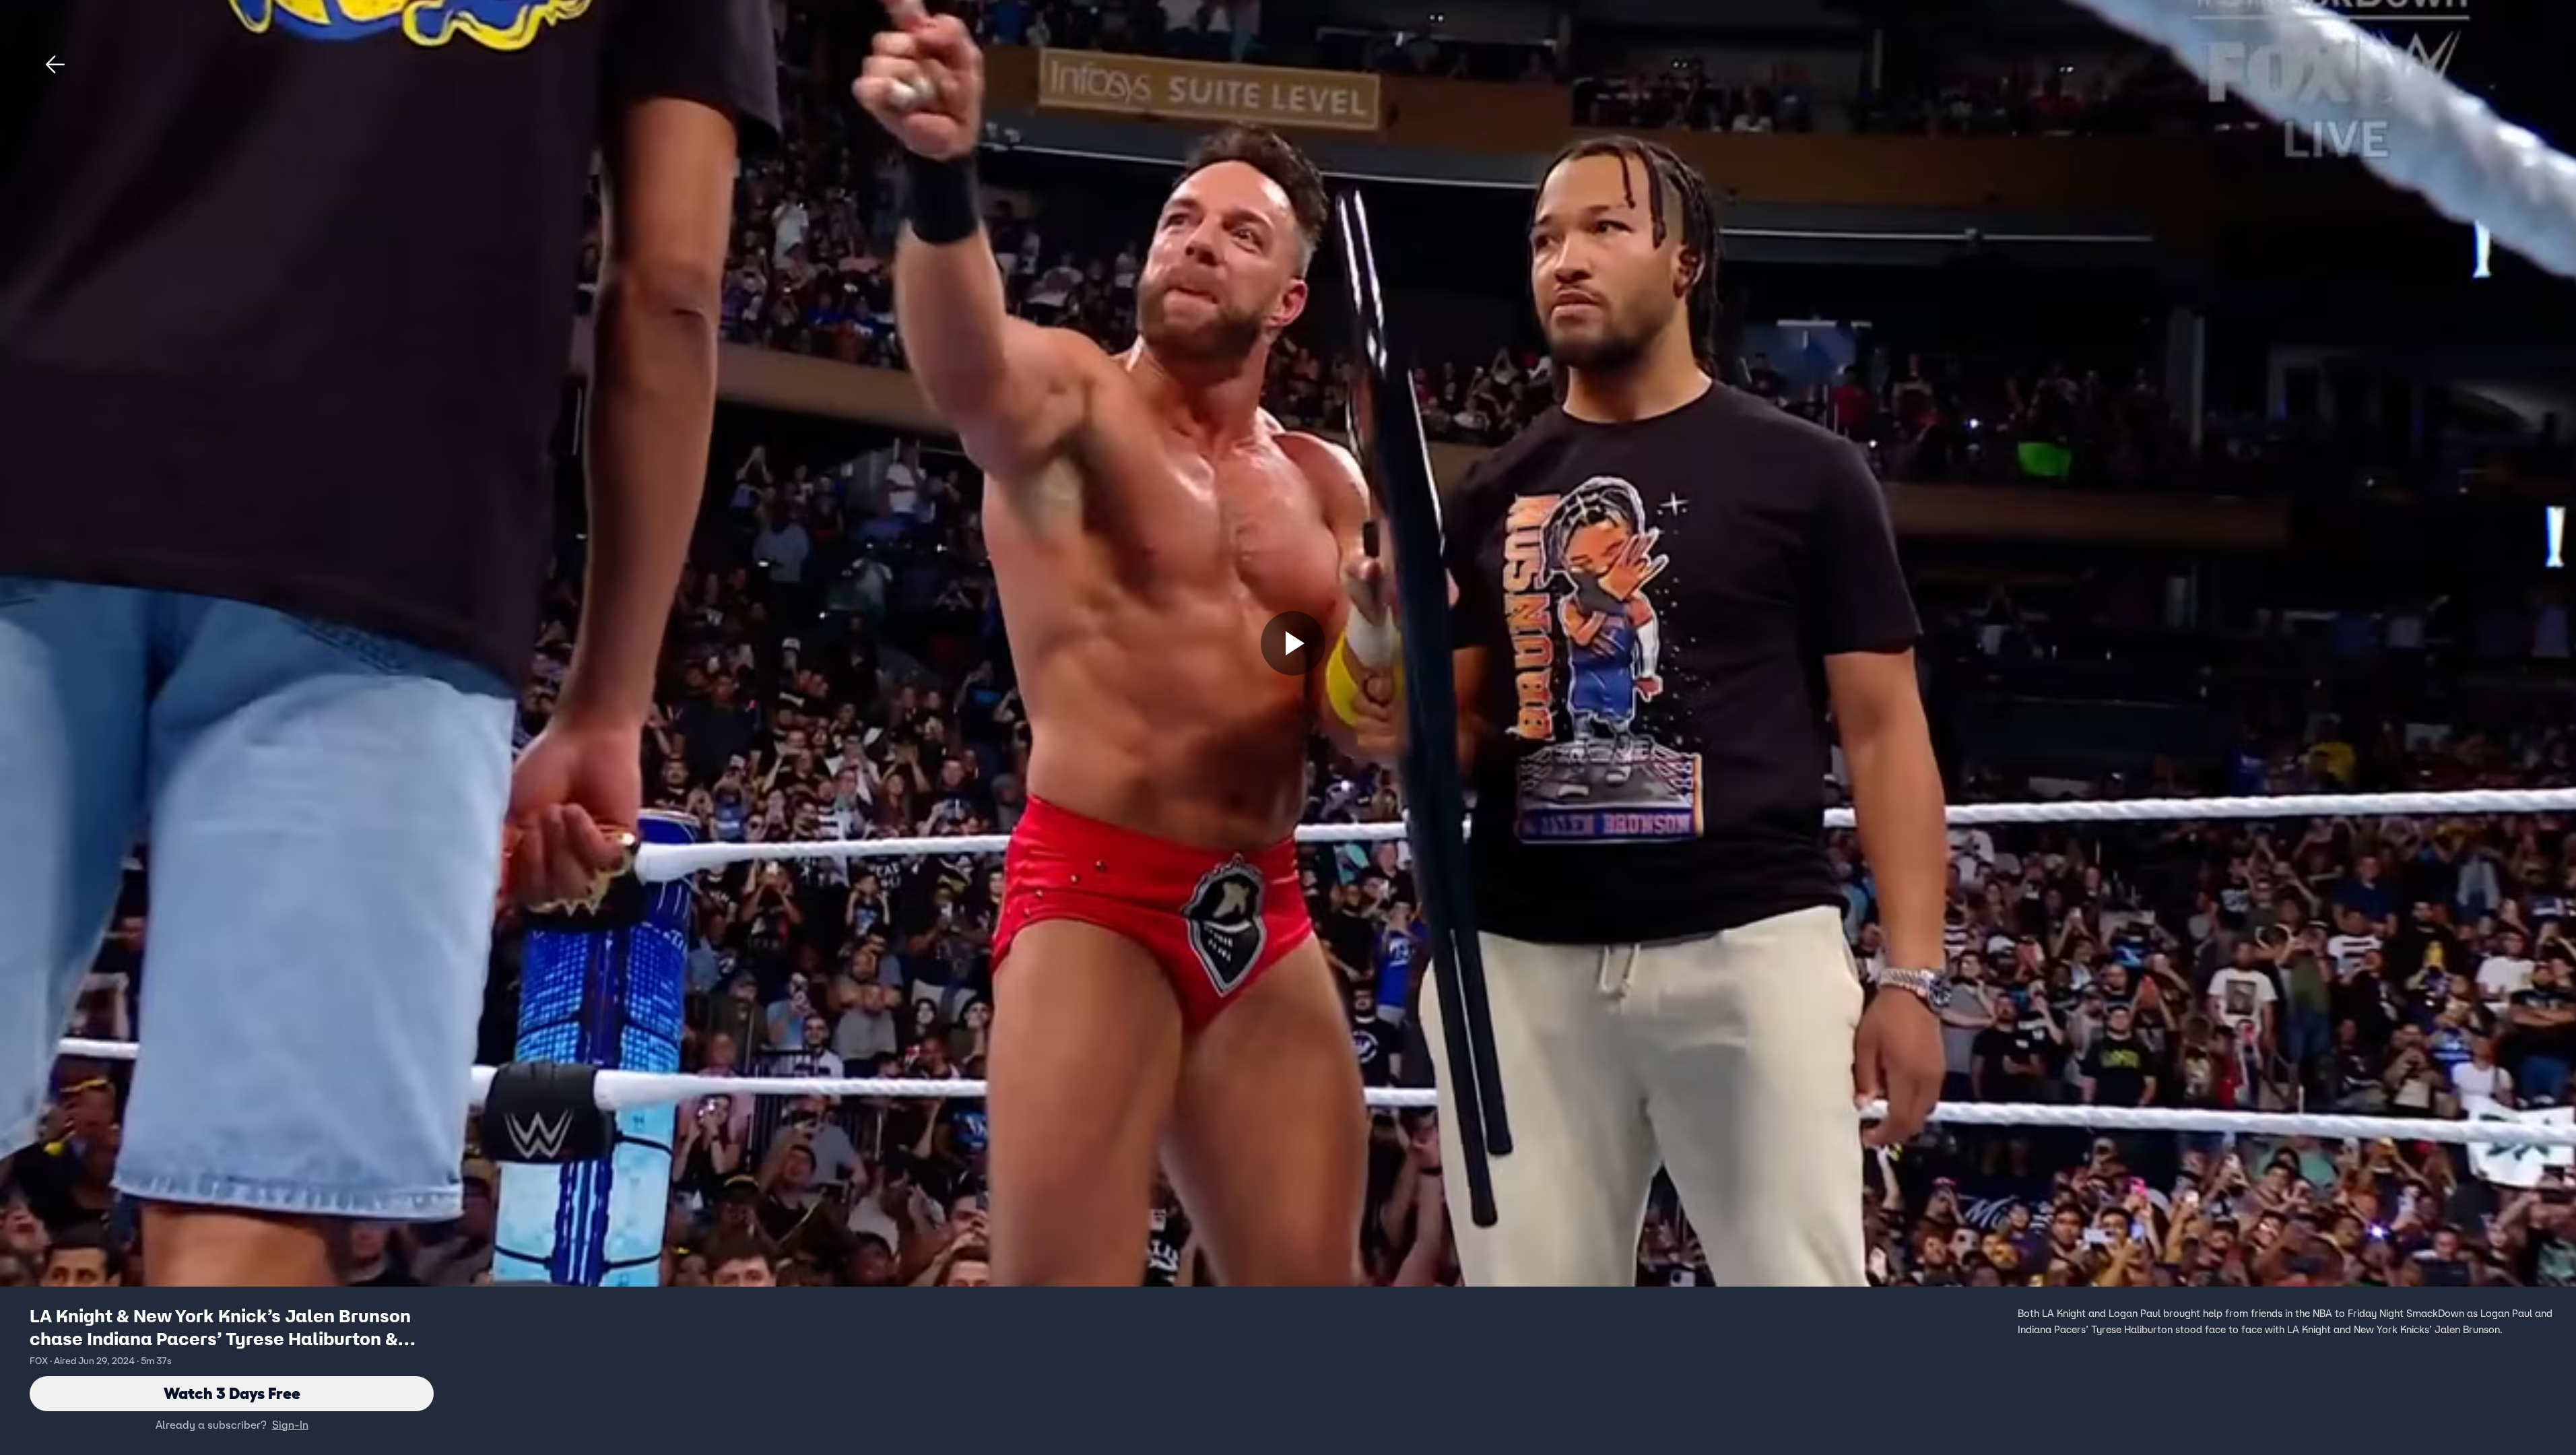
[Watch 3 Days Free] (1293, 643)
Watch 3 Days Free (232, 1393)
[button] (55, 65)
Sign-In (290, 1425)
